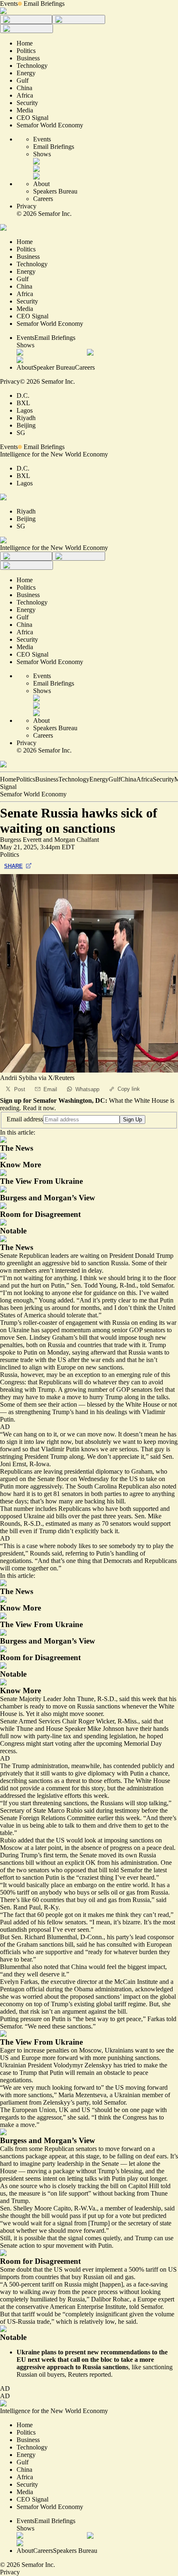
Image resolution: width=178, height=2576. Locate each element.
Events (9, 4)
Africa (144, 779)
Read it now (38, 1108)
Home (8, 779)
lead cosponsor (154, 1937)
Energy (99, 779)
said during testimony (112, 1810)
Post (20, 1089)
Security (164, 779)
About (41, 184)
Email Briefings (44, 4)
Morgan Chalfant (77, 840)
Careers (43, 199)
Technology (74, 779)
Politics (26, 779)
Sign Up (132, 1120)
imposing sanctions (129, 1840)
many (66, 1501)
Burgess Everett (21, 840)
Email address (25, 1119)
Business (47, 779)
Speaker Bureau (54, 367)
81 (57, 1494)
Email (50, 1089)
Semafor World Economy (33, 794)
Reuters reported (89, 2374)
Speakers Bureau (55, 191)
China (128, 779)
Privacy (26, 206)
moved (107, 1855)
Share (13, 866)
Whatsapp (87, 1089)
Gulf (114, 779)
